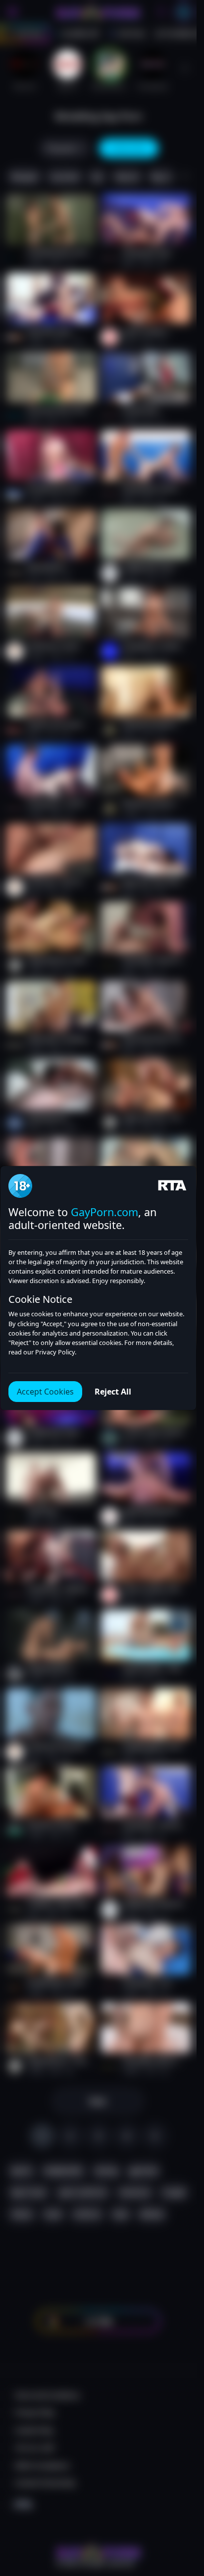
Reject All (113, 1392)
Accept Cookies (45, 1392)
